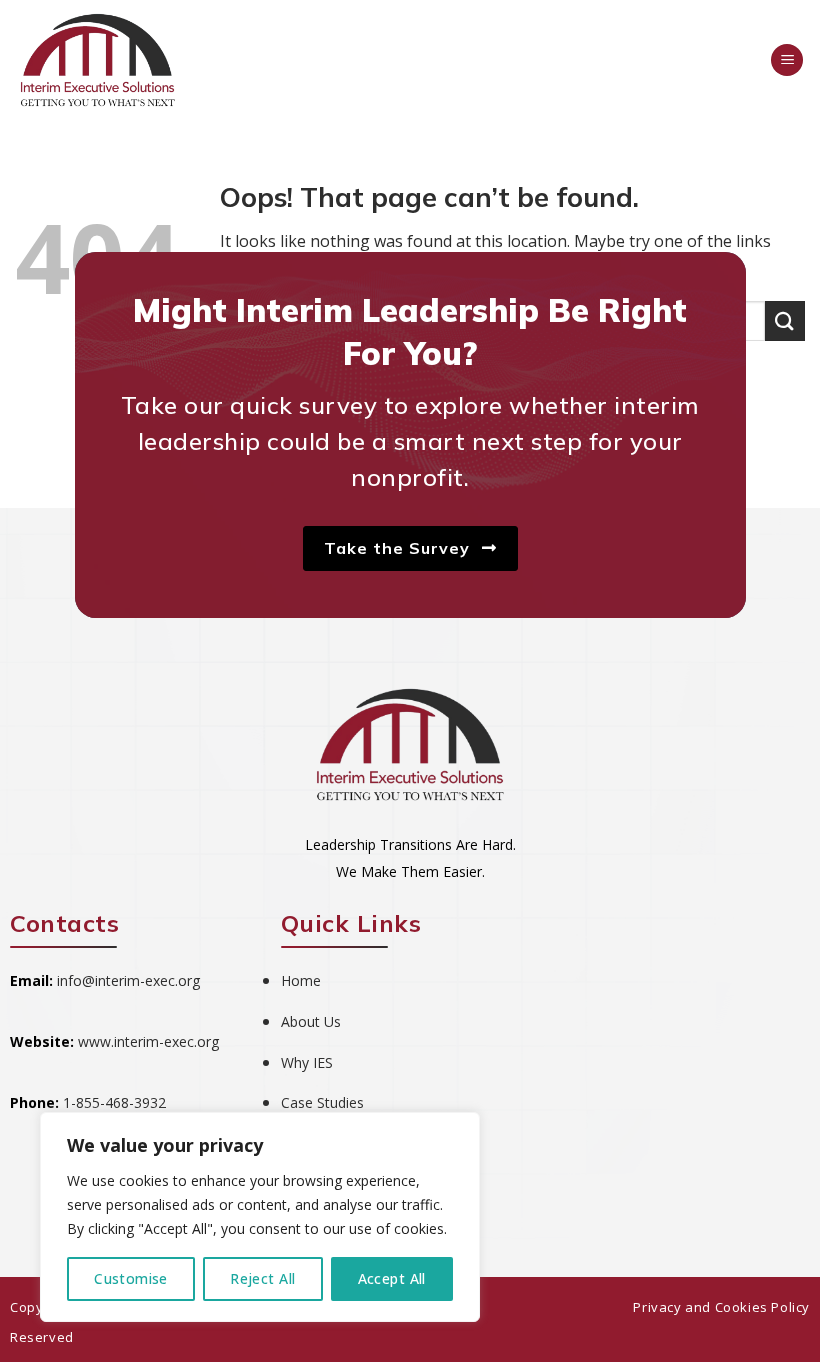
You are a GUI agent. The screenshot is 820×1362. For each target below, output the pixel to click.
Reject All (262, 1278)
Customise (131, 1278)
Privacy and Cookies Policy (721, 1307)
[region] (260, 1217)
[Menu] (787, 60)
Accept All (392, 1278)
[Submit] (785, 320)
